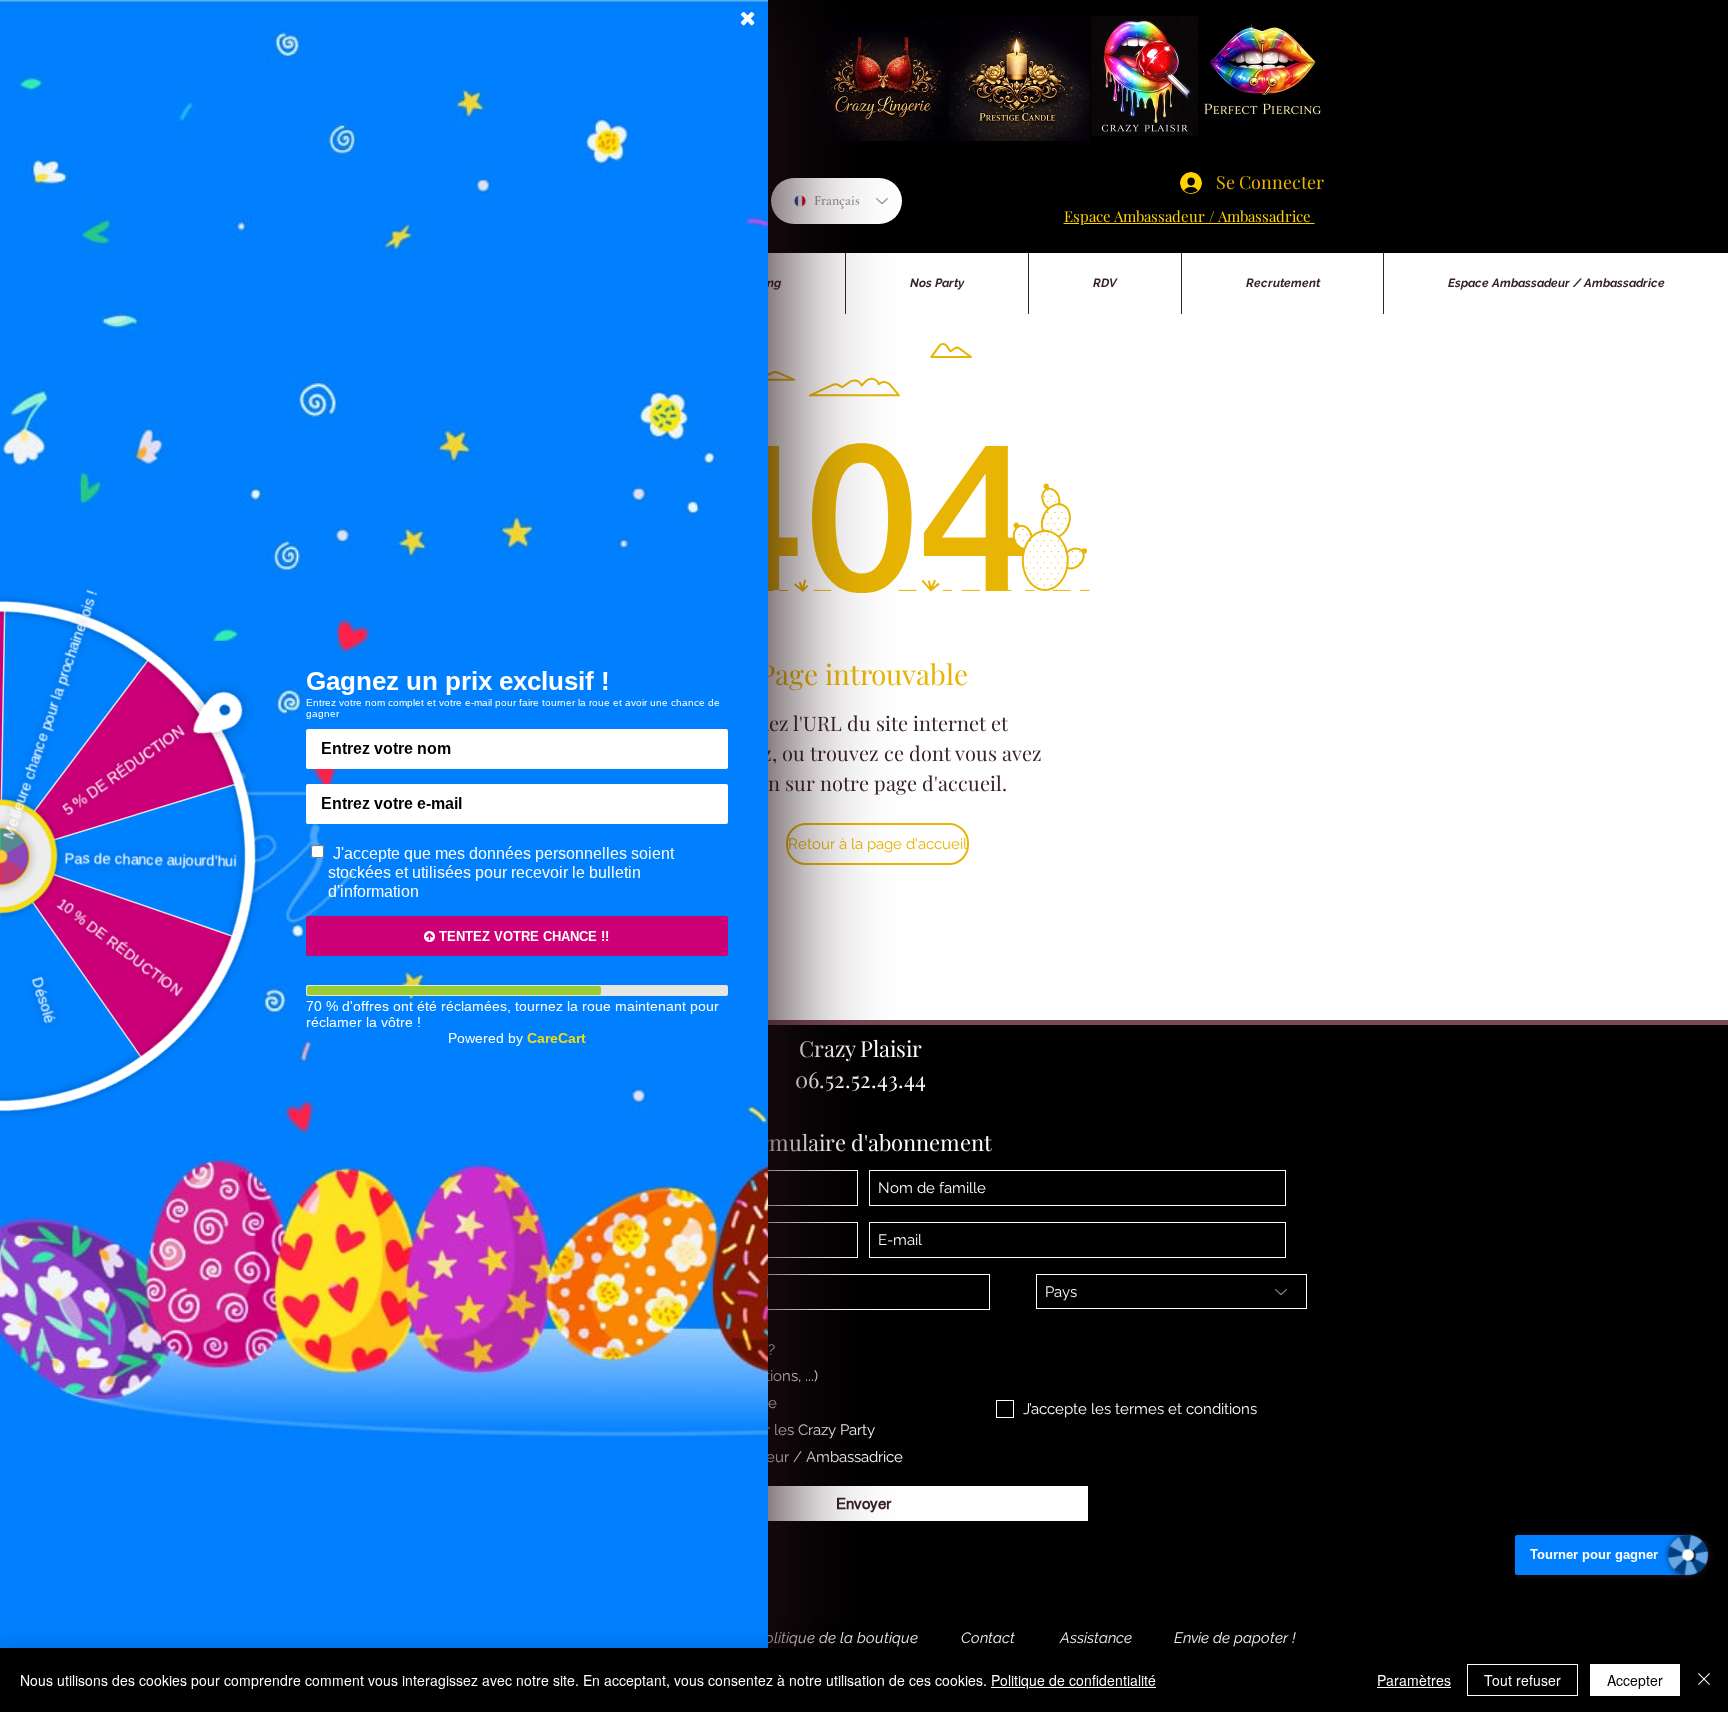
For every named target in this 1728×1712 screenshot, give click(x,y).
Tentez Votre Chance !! (522, 936)
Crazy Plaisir (860, 1048)
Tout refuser (1522, 1680)
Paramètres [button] (1414, 1680)
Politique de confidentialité (1073, 1680)
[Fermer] (1704, 1680)
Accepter (1635, 1680)
